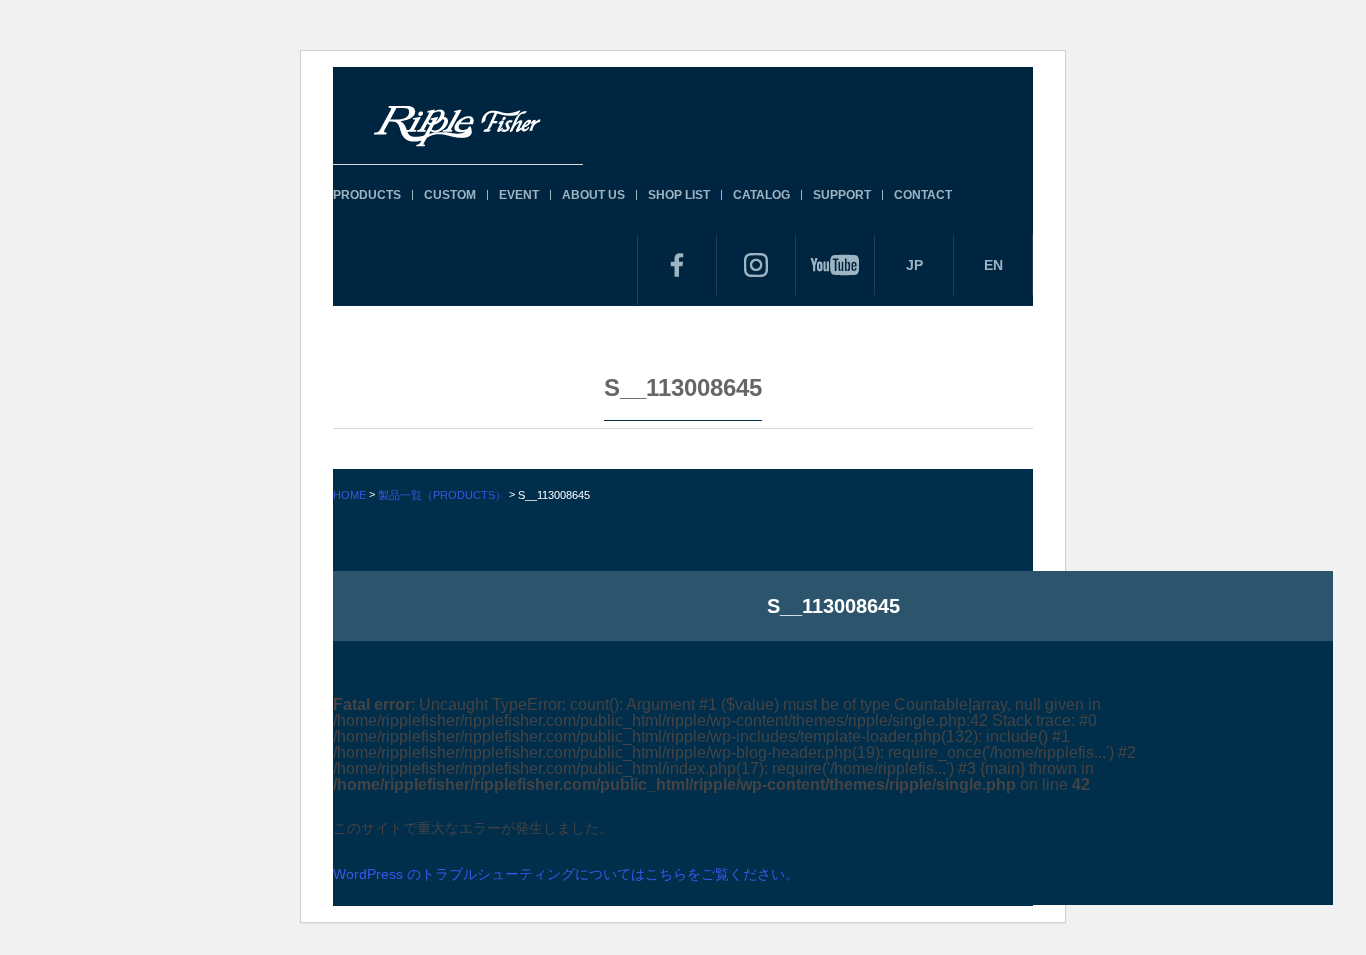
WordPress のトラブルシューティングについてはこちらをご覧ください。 (566, 874)
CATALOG (761, 195)
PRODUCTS (367, 195)
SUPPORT (842, 195)
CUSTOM (450, 195)
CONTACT (923, 195)
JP (914, 265)
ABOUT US (593, 195)
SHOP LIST (679, 195)
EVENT (519, 195)
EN (993, 265)
